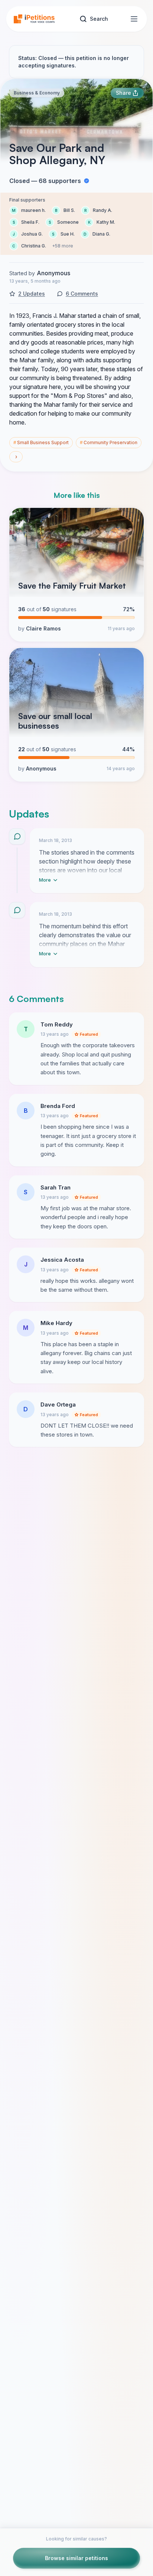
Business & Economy (37, 93)
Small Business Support (41, 442)
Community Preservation (109, 442)
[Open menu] (134, 19)
